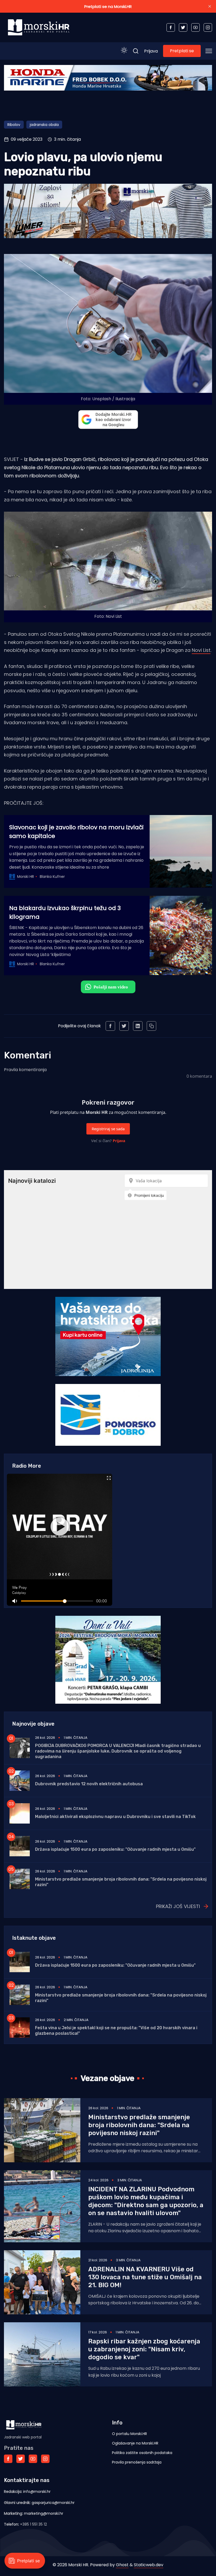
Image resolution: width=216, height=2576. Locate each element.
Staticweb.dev (149, 2565)
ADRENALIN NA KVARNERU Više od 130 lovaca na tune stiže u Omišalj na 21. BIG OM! (145, 2277)
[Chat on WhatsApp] (108, 987)
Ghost (122, 2565)
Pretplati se (182, 51)
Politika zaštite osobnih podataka (142, 2453)
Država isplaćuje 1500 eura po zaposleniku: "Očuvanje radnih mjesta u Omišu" (115, 1849)
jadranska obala (44, 125)
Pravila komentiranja (25, 1070)
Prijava (151, 51)
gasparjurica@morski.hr (53, 2503)
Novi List (201, 650)
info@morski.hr (37, 2492)
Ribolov (14, 125)
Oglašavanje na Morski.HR (135, 2443)
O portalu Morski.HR (129, 2434)
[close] (210, 6)
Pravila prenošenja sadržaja (137, 2462)
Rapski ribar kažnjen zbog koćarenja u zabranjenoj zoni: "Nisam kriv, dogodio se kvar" (144, 2349)
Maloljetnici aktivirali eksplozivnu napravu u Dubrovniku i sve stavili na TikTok (115, 1817)
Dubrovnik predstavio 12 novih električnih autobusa (89, 1784)
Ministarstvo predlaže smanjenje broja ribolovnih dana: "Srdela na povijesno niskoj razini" (139, 2125)
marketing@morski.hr (44, 2513)
